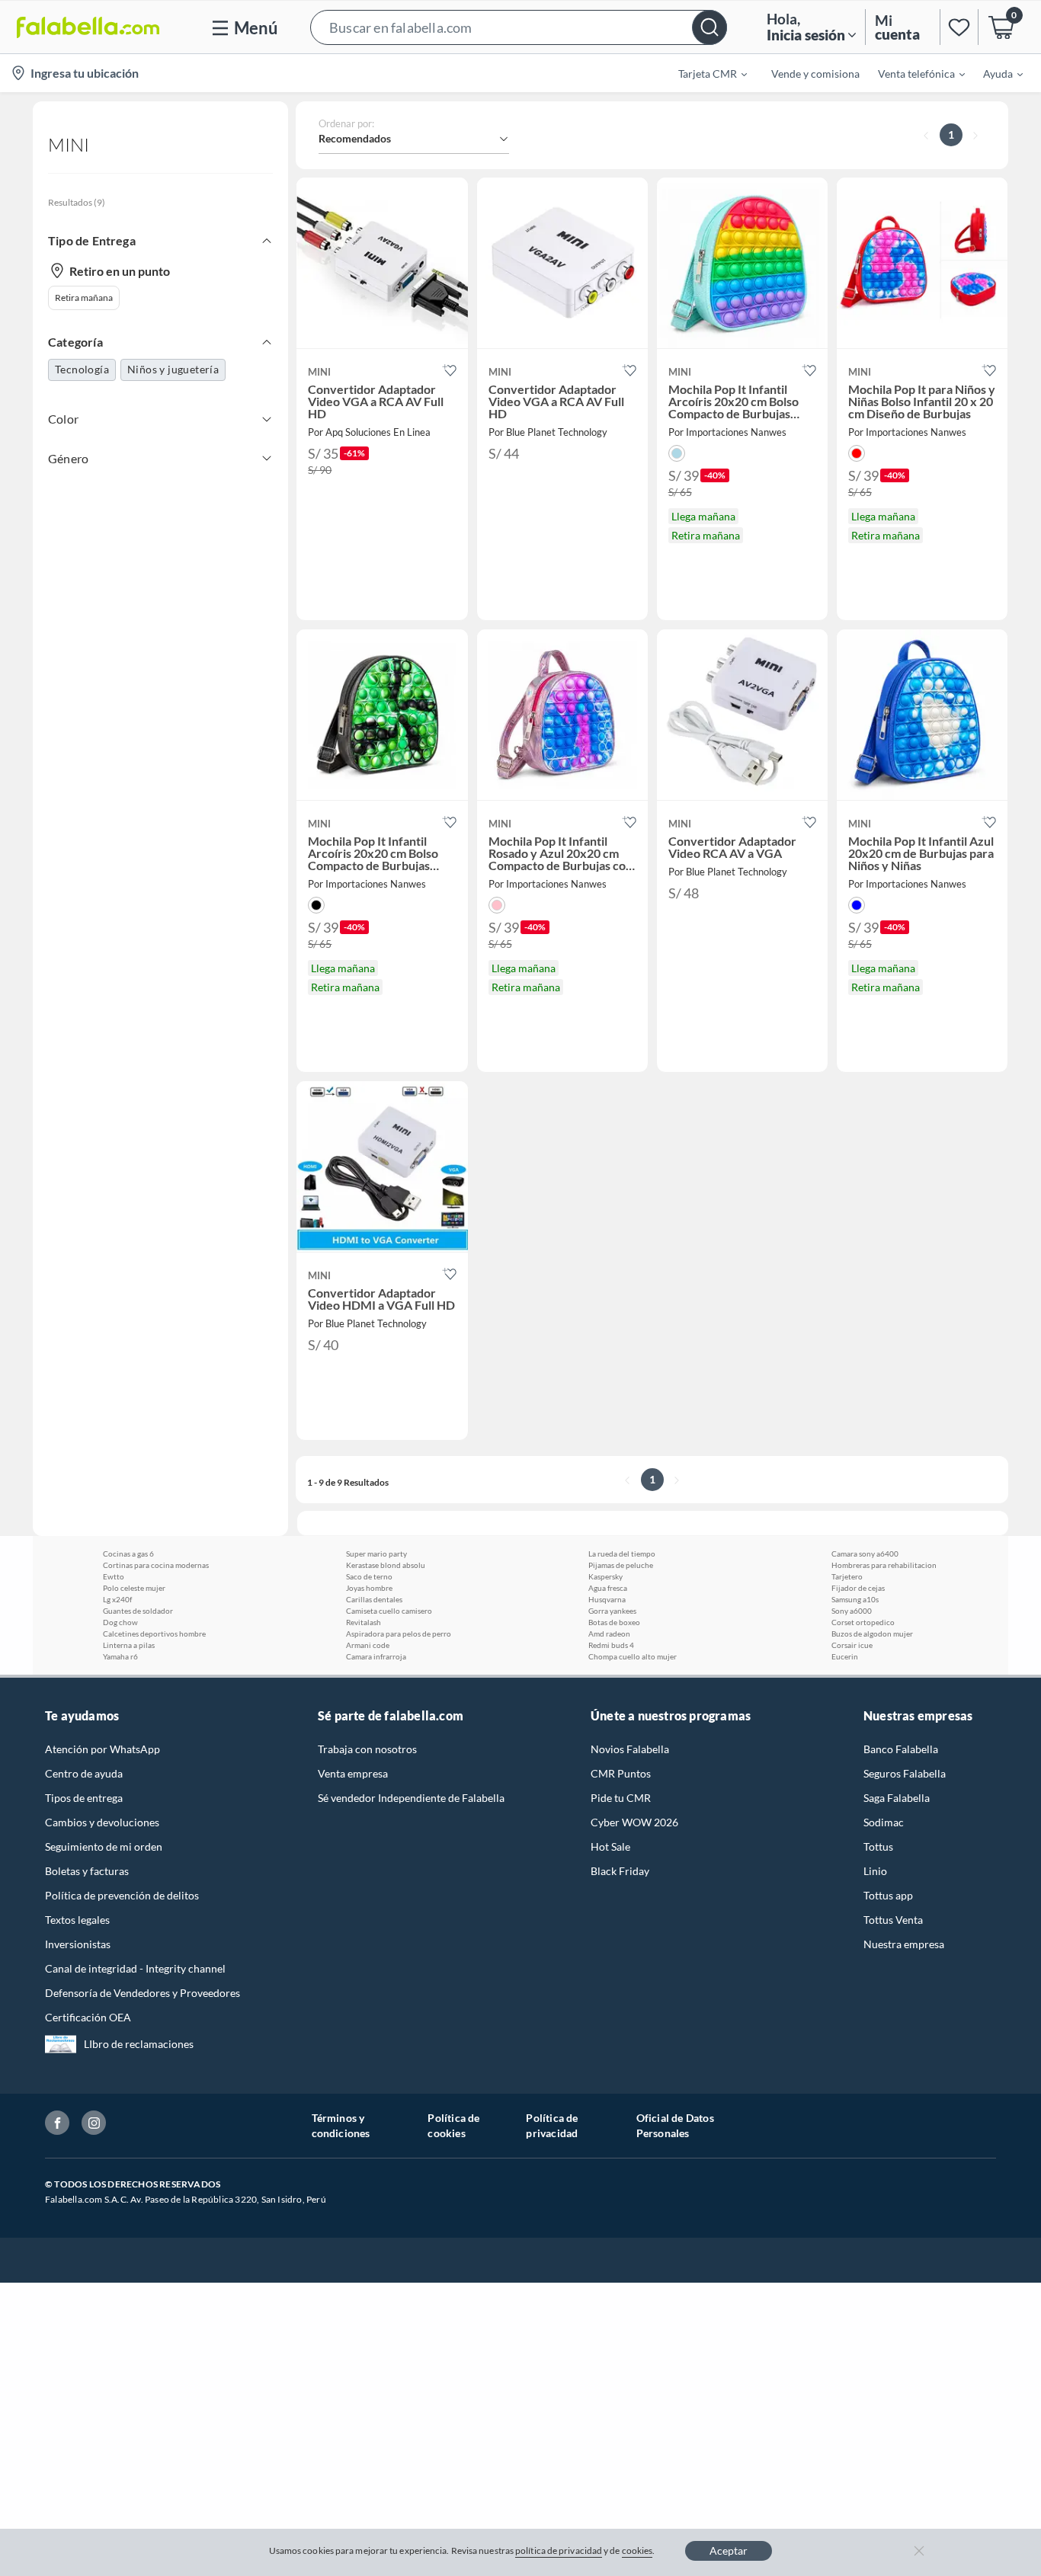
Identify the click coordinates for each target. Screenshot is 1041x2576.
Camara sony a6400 (865, 1554)
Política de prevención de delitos (122, 1895)
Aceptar (729, 2550)
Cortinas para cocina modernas (156, 1565)
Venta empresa (353, 1773)
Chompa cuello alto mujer (633, 1656)
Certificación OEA (88, 2017)
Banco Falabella (901, 1749)
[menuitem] (703, 73)
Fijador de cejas (858, 1588)
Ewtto (114, 1576)
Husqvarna (607, 1599)
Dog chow (120, 1622)
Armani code (368, 1645)
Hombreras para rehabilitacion (884, 1565)
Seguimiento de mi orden (104, 1846)
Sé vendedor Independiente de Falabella (411, 1798)
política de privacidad (559, 2550)
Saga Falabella (897, 1798)
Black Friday (620, 1871)
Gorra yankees (612, 1611)
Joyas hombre (369, 1588)
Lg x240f (117, 1599)
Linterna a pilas (129, 1645)
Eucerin (845, 1656)
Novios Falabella (630, 1749)
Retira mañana (84, 298)
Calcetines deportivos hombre (154, 1634)
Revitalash (364, 1622)
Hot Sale (610, 1846)
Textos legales (77, 1920)
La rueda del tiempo (622, 1554)
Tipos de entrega (84, 1798)
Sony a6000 (852, 1611)
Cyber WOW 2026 (634, 1822)
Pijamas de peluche (621, 1565)
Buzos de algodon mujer (872, 1634)
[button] (519, 27)
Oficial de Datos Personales (675, 2125)
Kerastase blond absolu (386, 1565)
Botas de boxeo (614, 1622)
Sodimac (884, 1822)
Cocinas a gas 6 (128, 1554)
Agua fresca (608, 1588)
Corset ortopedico (863, 1622)
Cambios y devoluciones (102, 1822)
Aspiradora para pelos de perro (399, 1634)
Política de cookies (453, 2125)
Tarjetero (847, 1576)
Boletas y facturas (87, 1871)
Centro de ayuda (84, 1773)
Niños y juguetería (173, 369)
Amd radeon (609, 1634)
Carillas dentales (374, 1599)
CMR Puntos (621, 1773)
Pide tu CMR (621, 1798)
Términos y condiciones (341, 2125)
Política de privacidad (552, 2125)
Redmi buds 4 (611, 1645)
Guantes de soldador (138, 1611)
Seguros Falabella (905, 1773)
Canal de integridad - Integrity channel (135, 1968)
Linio (875, 1871)
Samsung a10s (855, 1599)
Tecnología (82, 369)
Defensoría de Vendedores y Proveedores (143, 1993)
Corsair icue (852, 1645)
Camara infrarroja (376, 1656)
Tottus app (888, 1895)
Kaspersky (605, 1576)
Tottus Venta (893, 1920)
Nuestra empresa (904, 1944)
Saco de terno (369, 1576)
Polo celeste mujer (134, 1588)
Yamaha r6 (120, 1656)
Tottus (878, 1846)
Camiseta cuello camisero (389, 1611)
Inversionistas (78, 1944)
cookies (637, 2550)
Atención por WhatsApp (102, 1749)
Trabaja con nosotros (367, 1749)
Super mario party (376, 1554)
